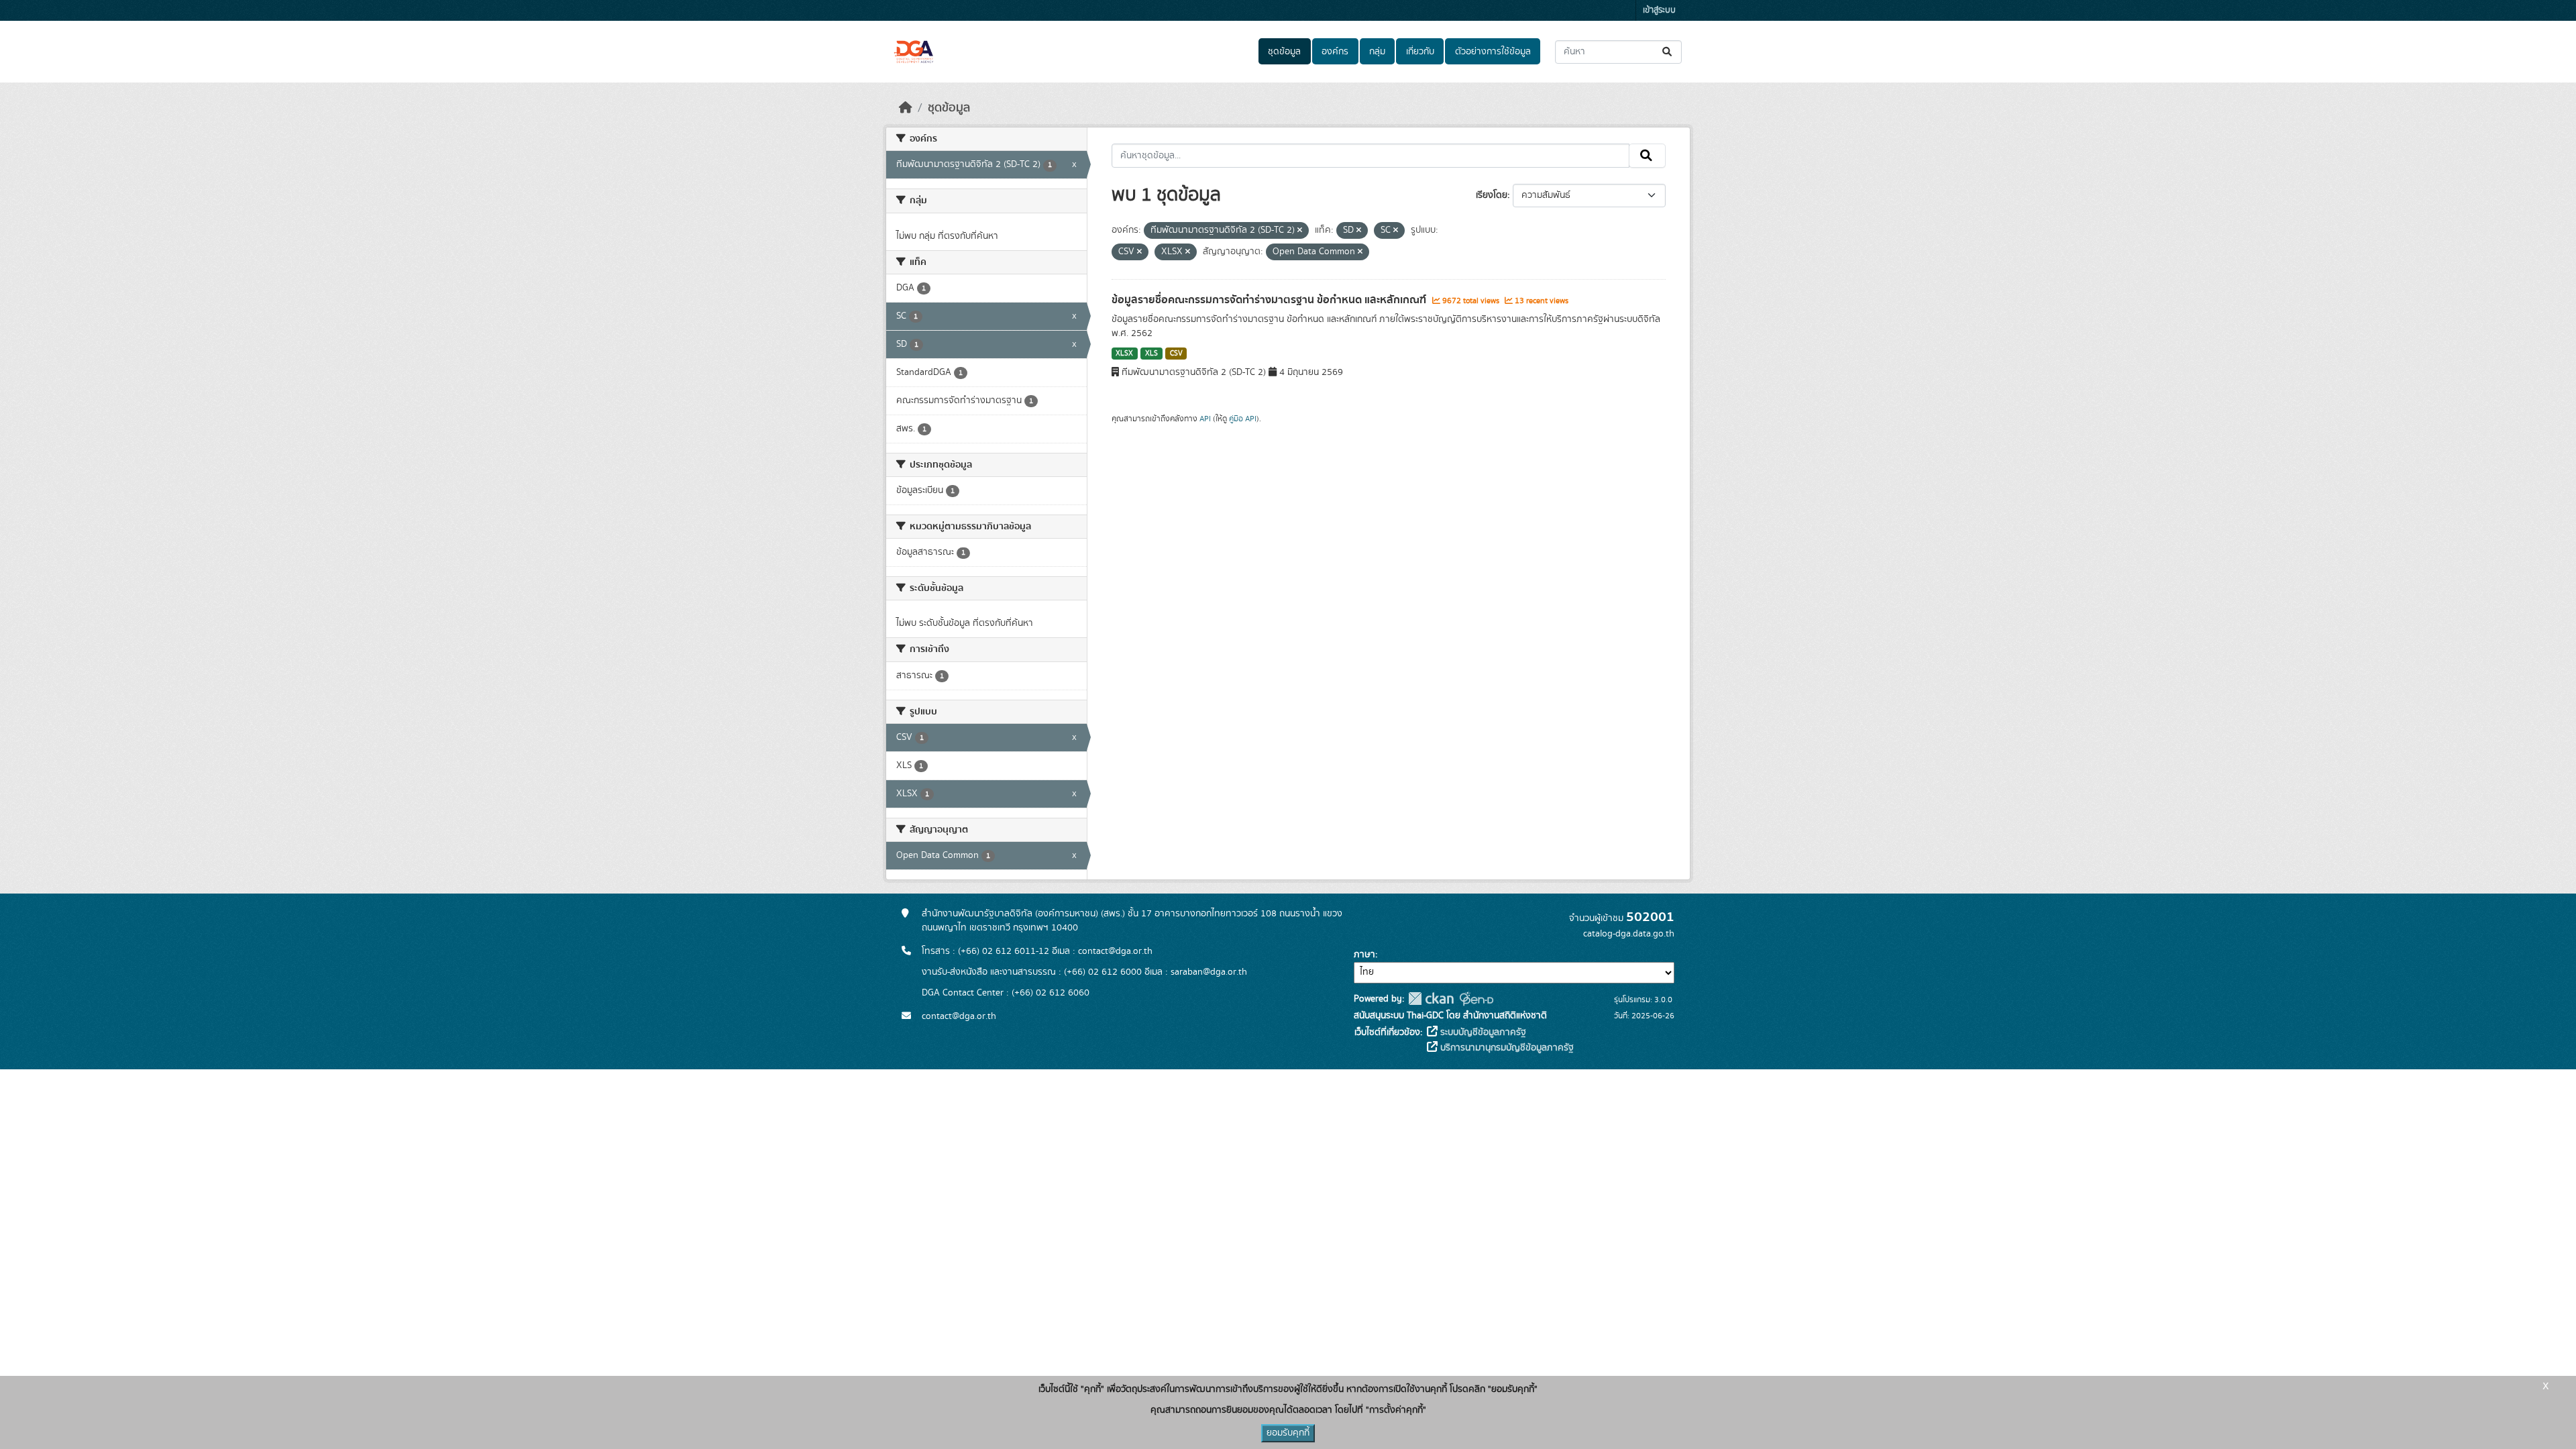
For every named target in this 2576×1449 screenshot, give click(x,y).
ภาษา (1364, 955)
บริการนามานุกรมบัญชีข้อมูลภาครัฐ (1506, 1048)
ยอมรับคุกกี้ (1288, 1433)
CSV (1176, 354)
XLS (1151, 354)
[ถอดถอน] (1300, 231)
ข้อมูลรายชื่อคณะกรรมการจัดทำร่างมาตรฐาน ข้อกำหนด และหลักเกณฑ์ (1270, 300)
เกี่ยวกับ (1420, 52)
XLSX (1124, 354)
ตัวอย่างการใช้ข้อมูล (1493, 52)
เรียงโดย (1492, 195)
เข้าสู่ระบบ (1659, 10)
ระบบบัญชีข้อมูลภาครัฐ (1482, 1032)
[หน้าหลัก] (906, 108)
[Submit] (1668, 52)
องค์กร (1335, 52)
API (1205, 419)
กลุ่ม (1377, 52)
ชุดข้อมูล (1284, 52)
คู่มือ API (1243, 419)
